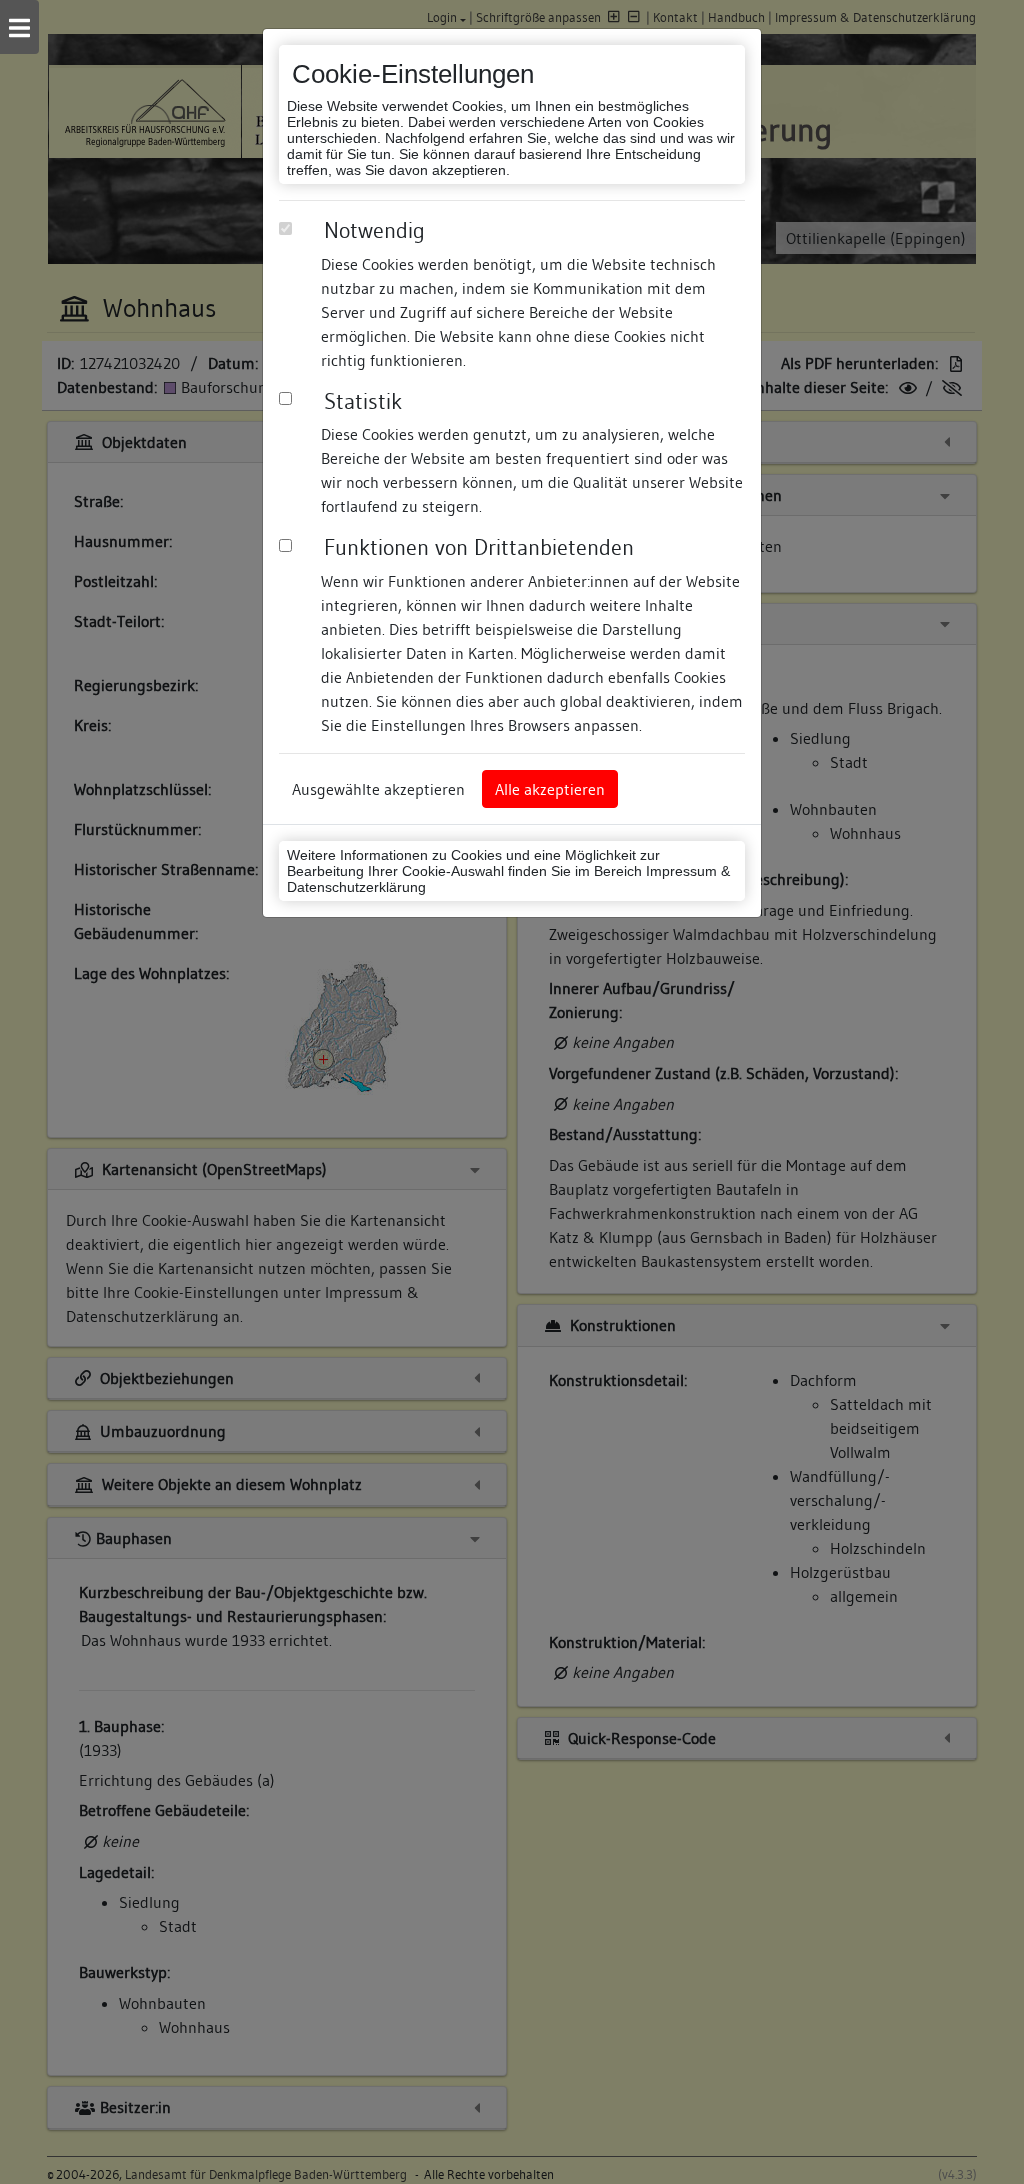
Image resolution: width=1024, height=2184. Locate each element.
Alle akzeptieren (550, 789)
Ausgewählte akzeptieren (378, 789)
